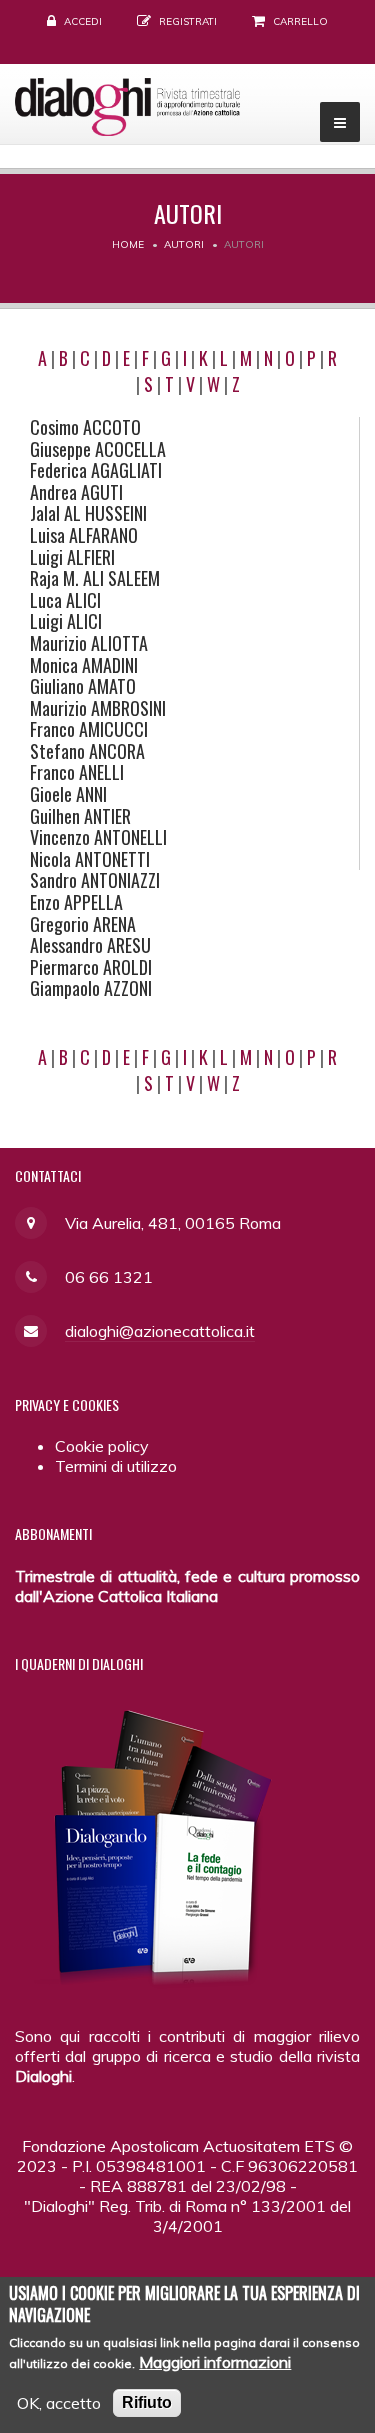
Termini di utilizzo (116, 1466)
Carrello (300, 21)
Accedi (83, 21)
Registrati (188, 21)
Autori (184, 244)
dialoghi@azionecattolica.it (160, 1331)
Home (128, 244)
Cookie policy (102, 1446)
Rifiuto (147, 2402)
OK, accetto (59, 2403)
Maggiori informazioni (215, 2362)
